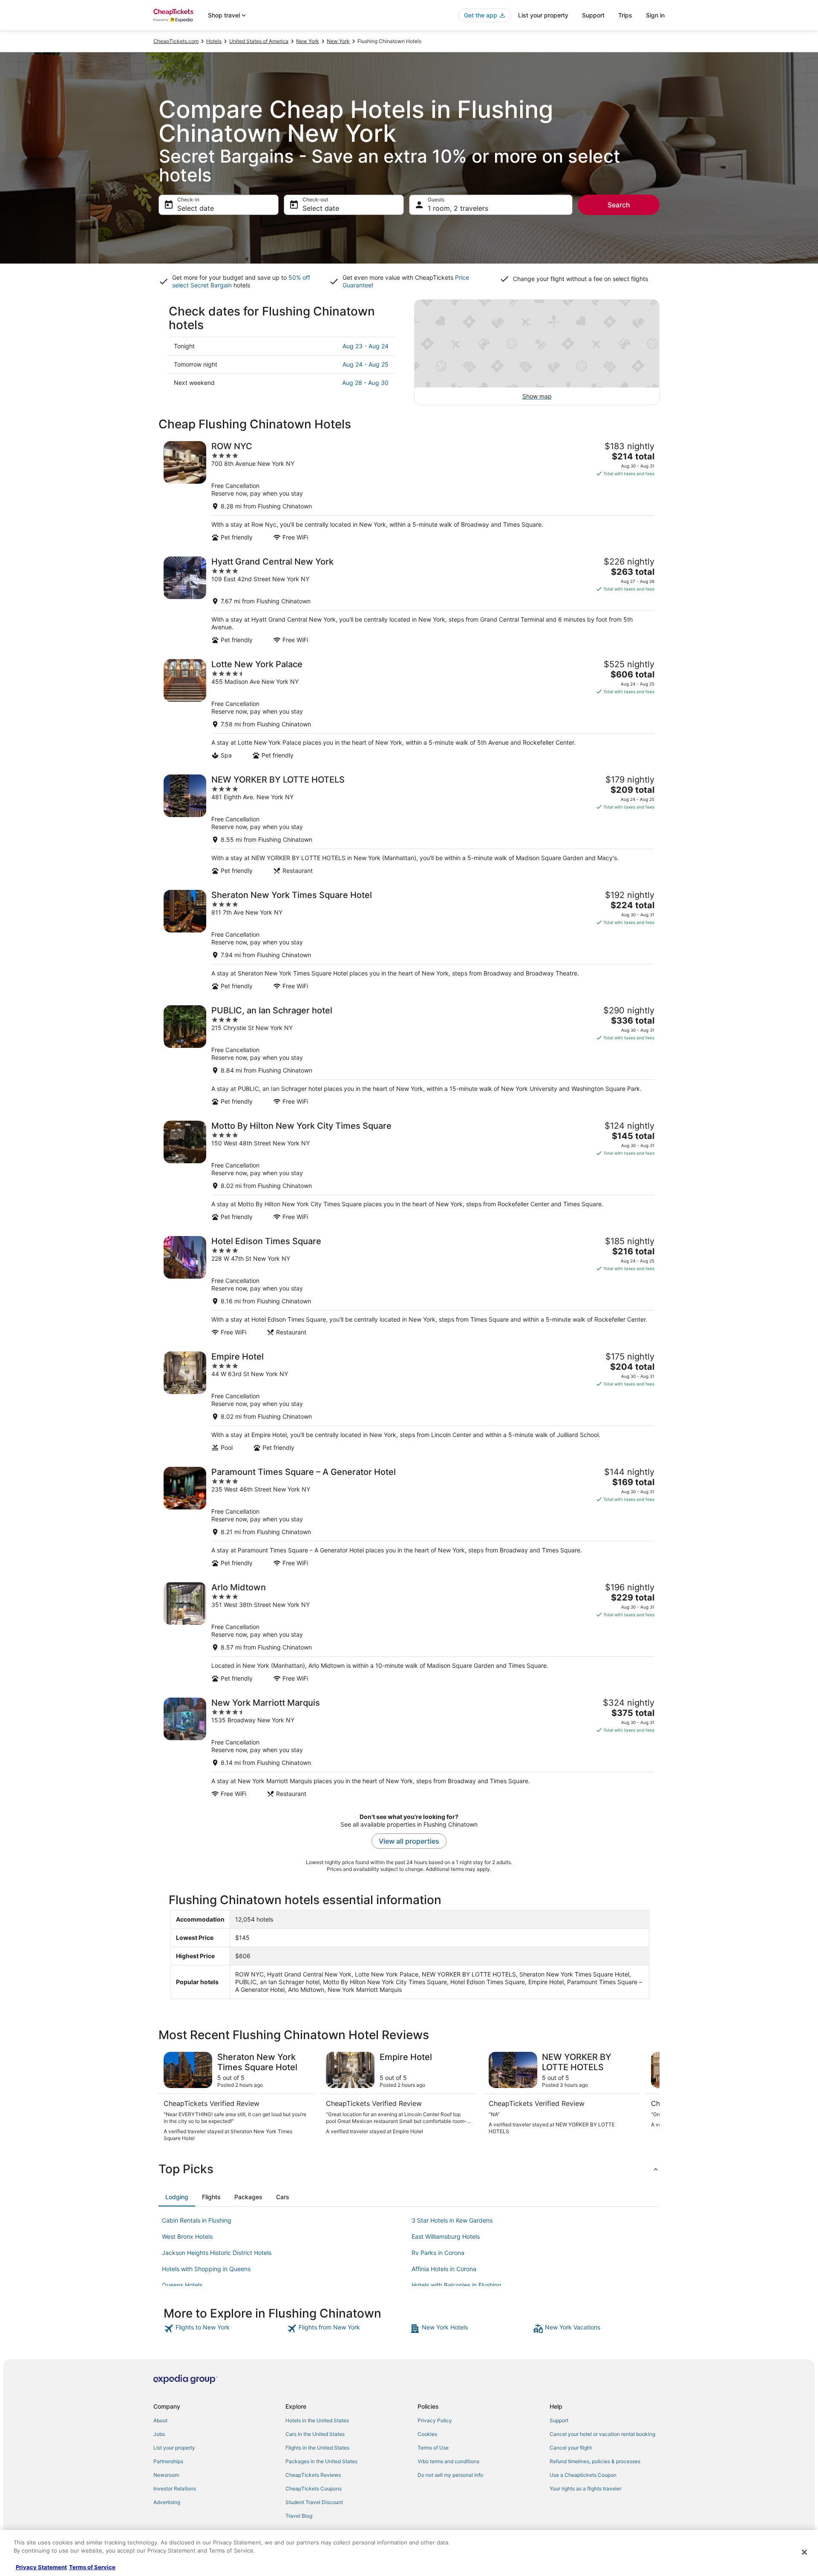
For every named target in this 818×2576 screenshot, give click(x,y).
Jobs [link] (159, 2434)
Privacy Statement (41, 2567)
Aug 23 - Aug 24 (366, 346)
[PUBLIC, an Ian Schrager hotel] (409, 1055)
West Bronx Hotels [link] (187, 2236)
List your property (543, 15)
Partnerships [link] (168, 2461)
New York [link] (308, 41)
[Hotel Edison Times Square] (409, 1286)
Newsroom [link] (166, 2475)
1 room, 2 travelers (458, 208)
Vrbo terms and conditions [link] (448, 2461)
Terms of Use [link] (433, 2448)
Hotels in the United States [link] (317, 2420)
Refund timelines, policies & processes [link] (595, 2461)
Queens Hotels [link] (182, 2285)
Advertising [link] (167, 2502)
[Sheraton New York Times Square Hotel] (409, 940)
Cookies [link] (427, 2434)
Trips (625, 15)
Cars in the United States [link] (315, 2434)
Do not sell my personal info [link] (450, 2475)
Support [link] (559, 2420)
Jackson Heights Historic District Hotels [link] (217, 2253)
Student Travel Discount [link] (314, 2502)
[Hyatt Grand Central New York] (409, 600)
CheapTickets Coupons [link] (314, 2489)
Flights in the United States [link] (317, 2448)
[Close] (804, 2552)
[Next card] (649, 2097)
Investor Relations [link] (175, 2489)
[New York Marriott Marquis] (409, 1748)
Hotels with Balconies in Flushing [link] (457, 2285)
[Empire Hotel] (409, 1401)
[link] (224, 2329)
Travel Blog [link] (299, 2516)
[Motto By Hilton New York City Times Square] (409, 1171)
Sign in (655, 15)
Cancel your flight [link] (571, 2448)
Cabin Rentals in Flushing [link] (197, 2220)
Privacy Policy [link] (435, 2420)
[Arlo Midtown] (409, 1632)
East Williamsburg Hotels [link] (446, 2236)
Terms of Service (92, 2567)
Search (619, 205)
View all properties (409, 1841)
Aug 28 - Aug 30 (365, 383)
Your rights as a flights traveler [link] (585, 2489)
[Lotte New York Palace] (409, 709)
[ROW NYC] (409, 491)
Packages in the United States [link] (321, 2461)
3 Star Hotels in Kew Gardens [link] (452, 2220)
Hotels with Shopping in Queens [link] (206, 2269)
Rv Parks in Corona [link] (438, 2253)
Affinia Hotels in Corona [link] (444, 2269)
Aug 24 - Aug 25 (366, 364)
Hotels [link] (214, 41)
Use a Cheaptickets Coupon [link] (583, 2475)
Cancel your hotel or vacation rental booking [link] (602, 2434)
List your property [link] (174, 2448)
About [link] (160, 2420)
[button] (409, 2169)
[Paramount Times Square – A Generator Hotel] (409, 1517)
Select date (196, 208)
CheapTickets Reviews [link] (313, 2475)
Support (593, 15)
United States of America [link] (259, 41)
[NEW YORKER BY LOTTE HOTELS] (409, 825)
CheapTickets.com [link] (176, 41)
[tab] (177, 2197)
